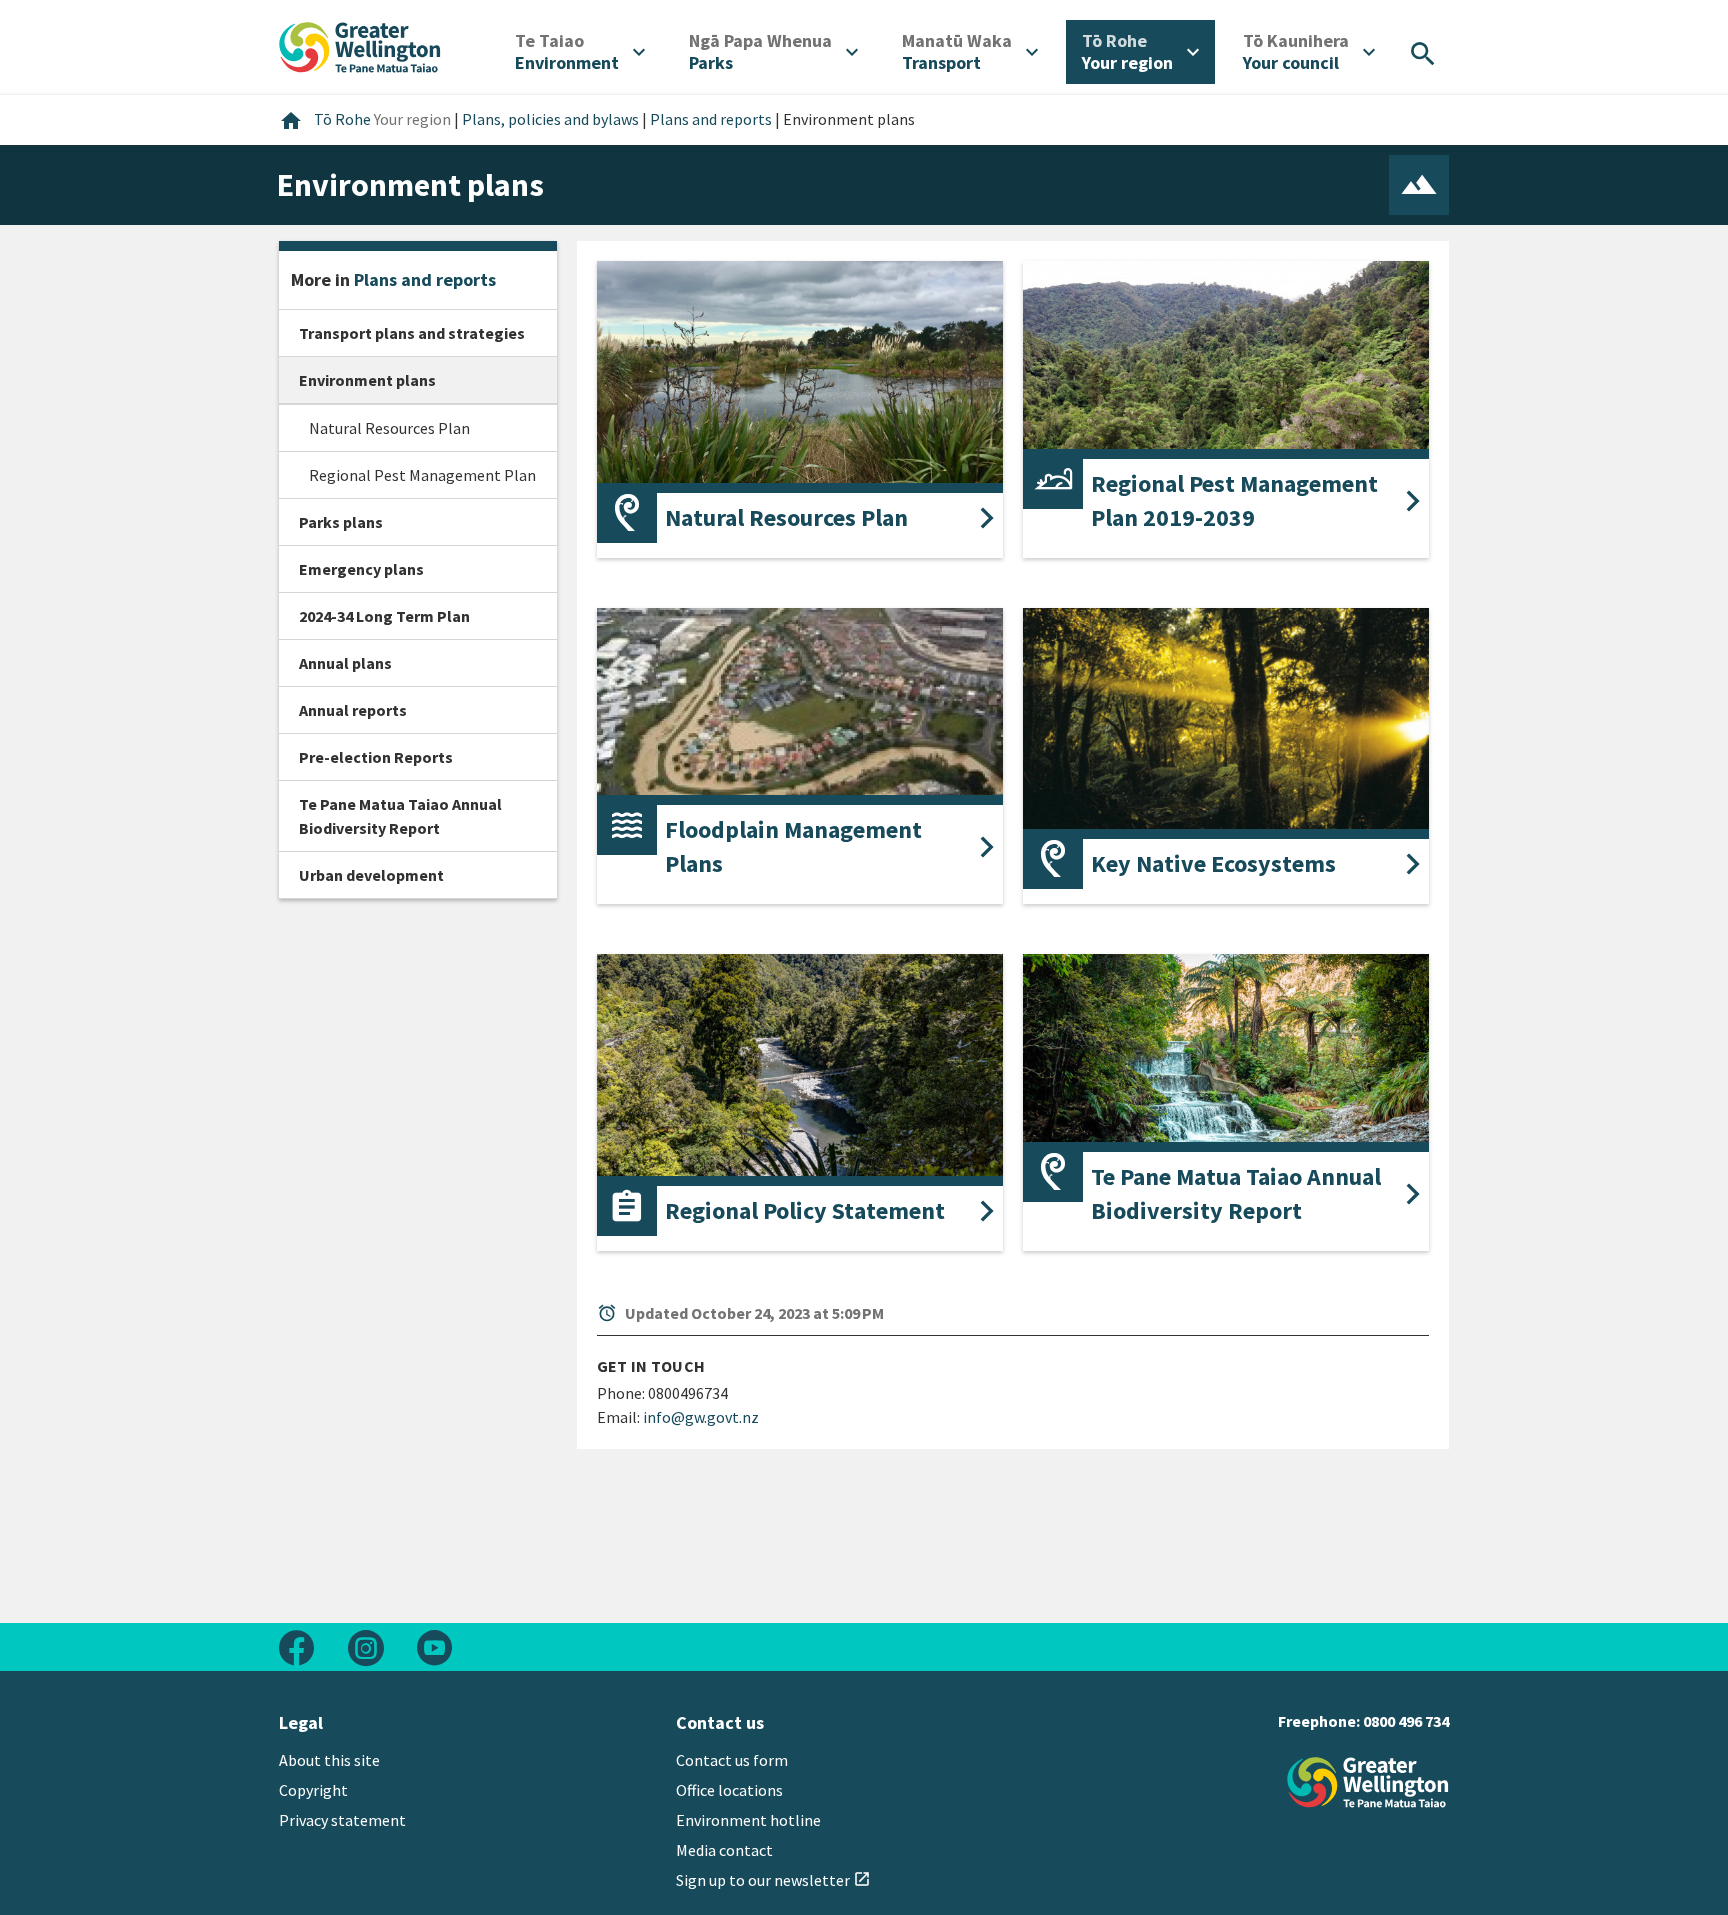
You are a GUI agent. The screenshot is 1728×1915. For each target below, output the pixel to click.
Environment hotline (748, 1820)
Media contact (724, 1850)
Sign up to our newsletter (773, 1880)
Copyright (313, 1790)
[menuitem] (580, 52)
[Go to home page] (360, 45)
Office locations (729, 1790)
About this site (329, 1760)
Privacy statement (342, 1820)
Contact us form (732, 1760)
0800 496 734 (1406, 1721)
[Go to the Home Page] (1368, 1782)
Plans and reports (425, 279)
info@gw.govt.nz (701, 1417)
